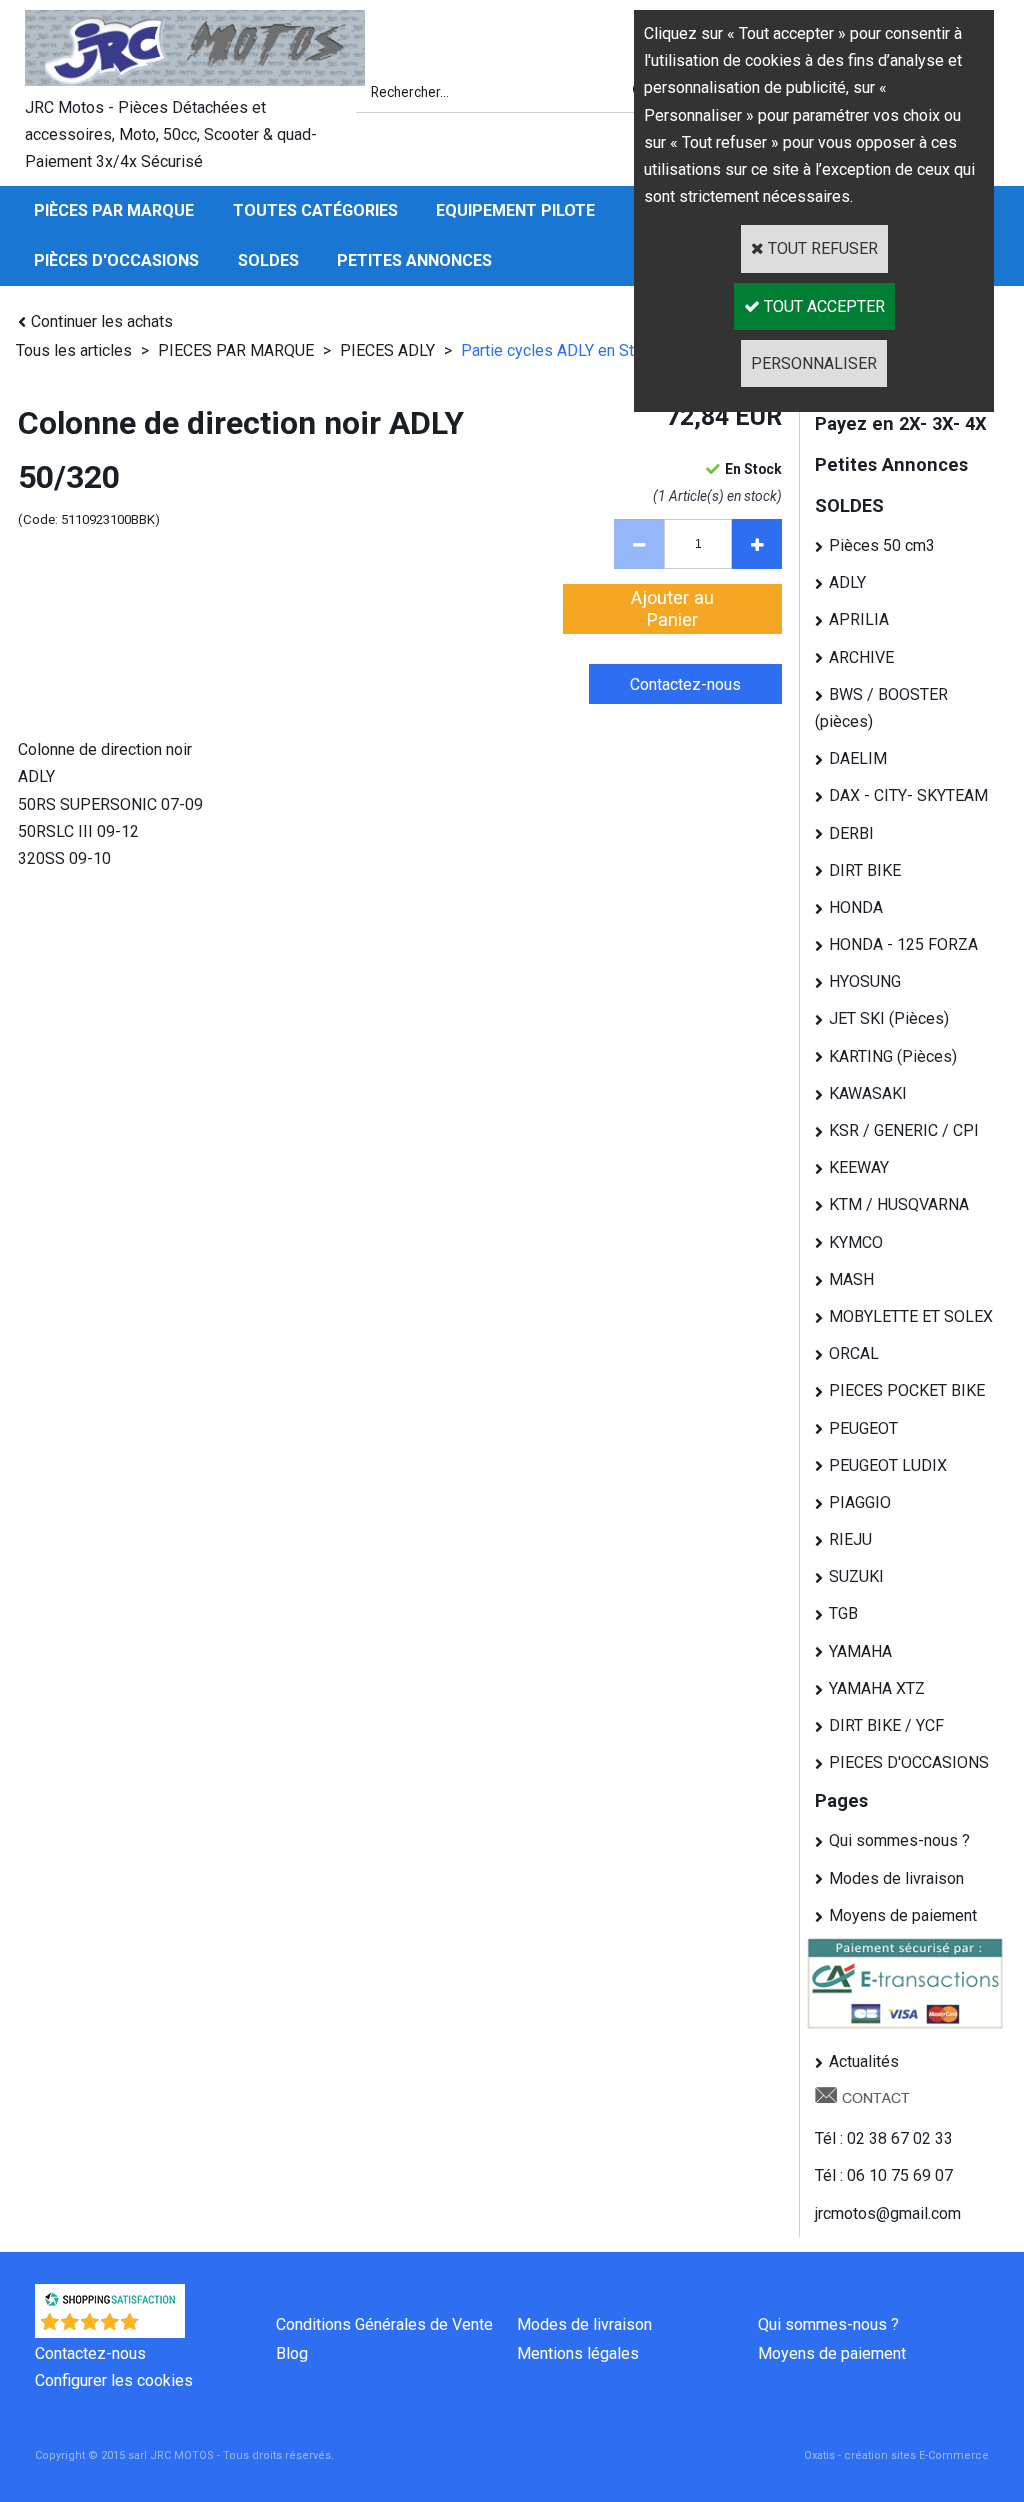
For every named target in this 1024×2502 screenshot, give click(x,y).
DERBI (851, 833)
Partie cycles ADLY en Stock (560, 350)
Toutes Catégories (315, 210)
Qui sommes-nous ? (899, 1840)
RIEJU (850, 1539)
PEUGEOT (863, 1428)
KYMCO (856, 1242)
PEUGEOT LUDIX (888, 1465)
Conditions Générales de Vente (384, 2324)
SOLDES (268, 260)
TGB (843, 1613)
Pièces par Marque (114, 210)
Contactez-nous (90, 2353)
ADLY (847, 582)
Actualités (864, 2061)
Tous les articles (74, 350)
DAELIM (858, 758)
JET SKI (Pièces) (889, 1018)
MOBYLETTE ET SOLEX (911, 1316)
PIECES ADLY (387, 350)
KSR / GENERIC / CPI (904, 1130)
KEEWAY (859, 1167)
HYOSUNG (865, 981)
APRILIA (859, 619)
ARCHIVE (861, 657)
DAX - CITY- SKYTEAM (908, 795)
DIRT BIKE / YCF (886, 1725)
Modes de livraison (896, 1878)
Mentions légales (578, 2353)
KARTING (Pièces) (893, 1056)
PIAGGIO (860, 1502)
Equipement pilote (515, 210)
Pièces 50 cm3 (882, 545)
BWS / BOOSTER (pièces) (881, 708)
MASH (851, 1279)
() (162, 2327)
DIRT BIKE (865, 870)
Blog (292, 2353)
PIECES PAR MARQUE (238, 350)
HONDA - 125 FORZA (903, 944)
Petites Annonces (414, 260)
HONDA (856, 907)
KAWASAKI (868, 1093)
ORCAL (854, 1353)
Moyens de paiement (903, 1915)
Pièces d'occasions (116, 260)
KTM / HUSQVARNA (899, 1204)
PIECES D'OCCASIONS (909, 1762)
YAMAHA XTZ (877, 1688)
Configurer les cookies (114, 2380)
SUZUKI (856, 1576)
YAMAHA (860, 1651)
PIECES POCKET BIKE (907, 1390)
